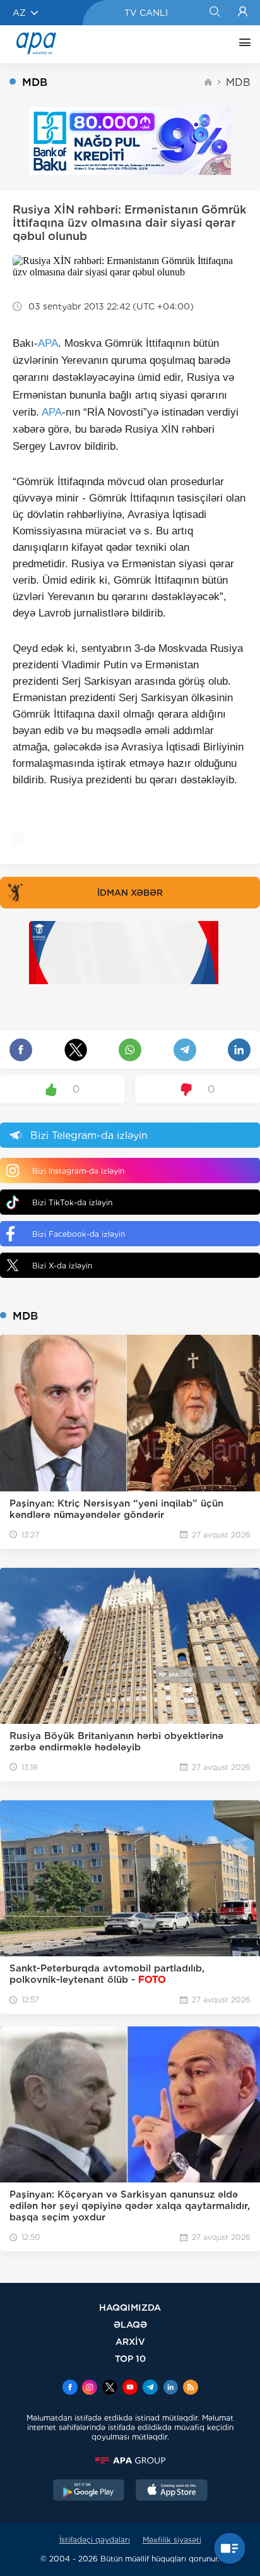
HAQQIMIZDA (130, 2307)
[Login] (243, 13)
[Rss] (191, 2388)
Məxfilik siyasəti (172, 2540)
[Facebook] (70, 2388)
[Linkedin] (170, 2388)
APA (48, 343)
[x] (110, 2388)
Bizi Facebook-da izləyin (79, 1234)
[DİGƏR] (242, 44)
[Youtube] (130, 2388)
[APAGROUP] (130, 2460)
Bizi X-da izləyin (62, 1266)
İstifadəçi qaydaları (95, 2540)
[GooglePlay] (89, 2491)
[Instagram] (90, 2388)
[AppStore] (172, 2491)
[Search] (214, 13)
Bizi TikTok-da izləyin (72, 1202)
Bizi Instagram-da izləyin (78, 1171)
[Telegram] (150, 2388)
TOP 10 (130, 2358)
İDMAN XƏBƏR (130, 893)
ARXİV (130, 2341)
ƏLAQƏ (130, 2324)
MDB (238, 82)
